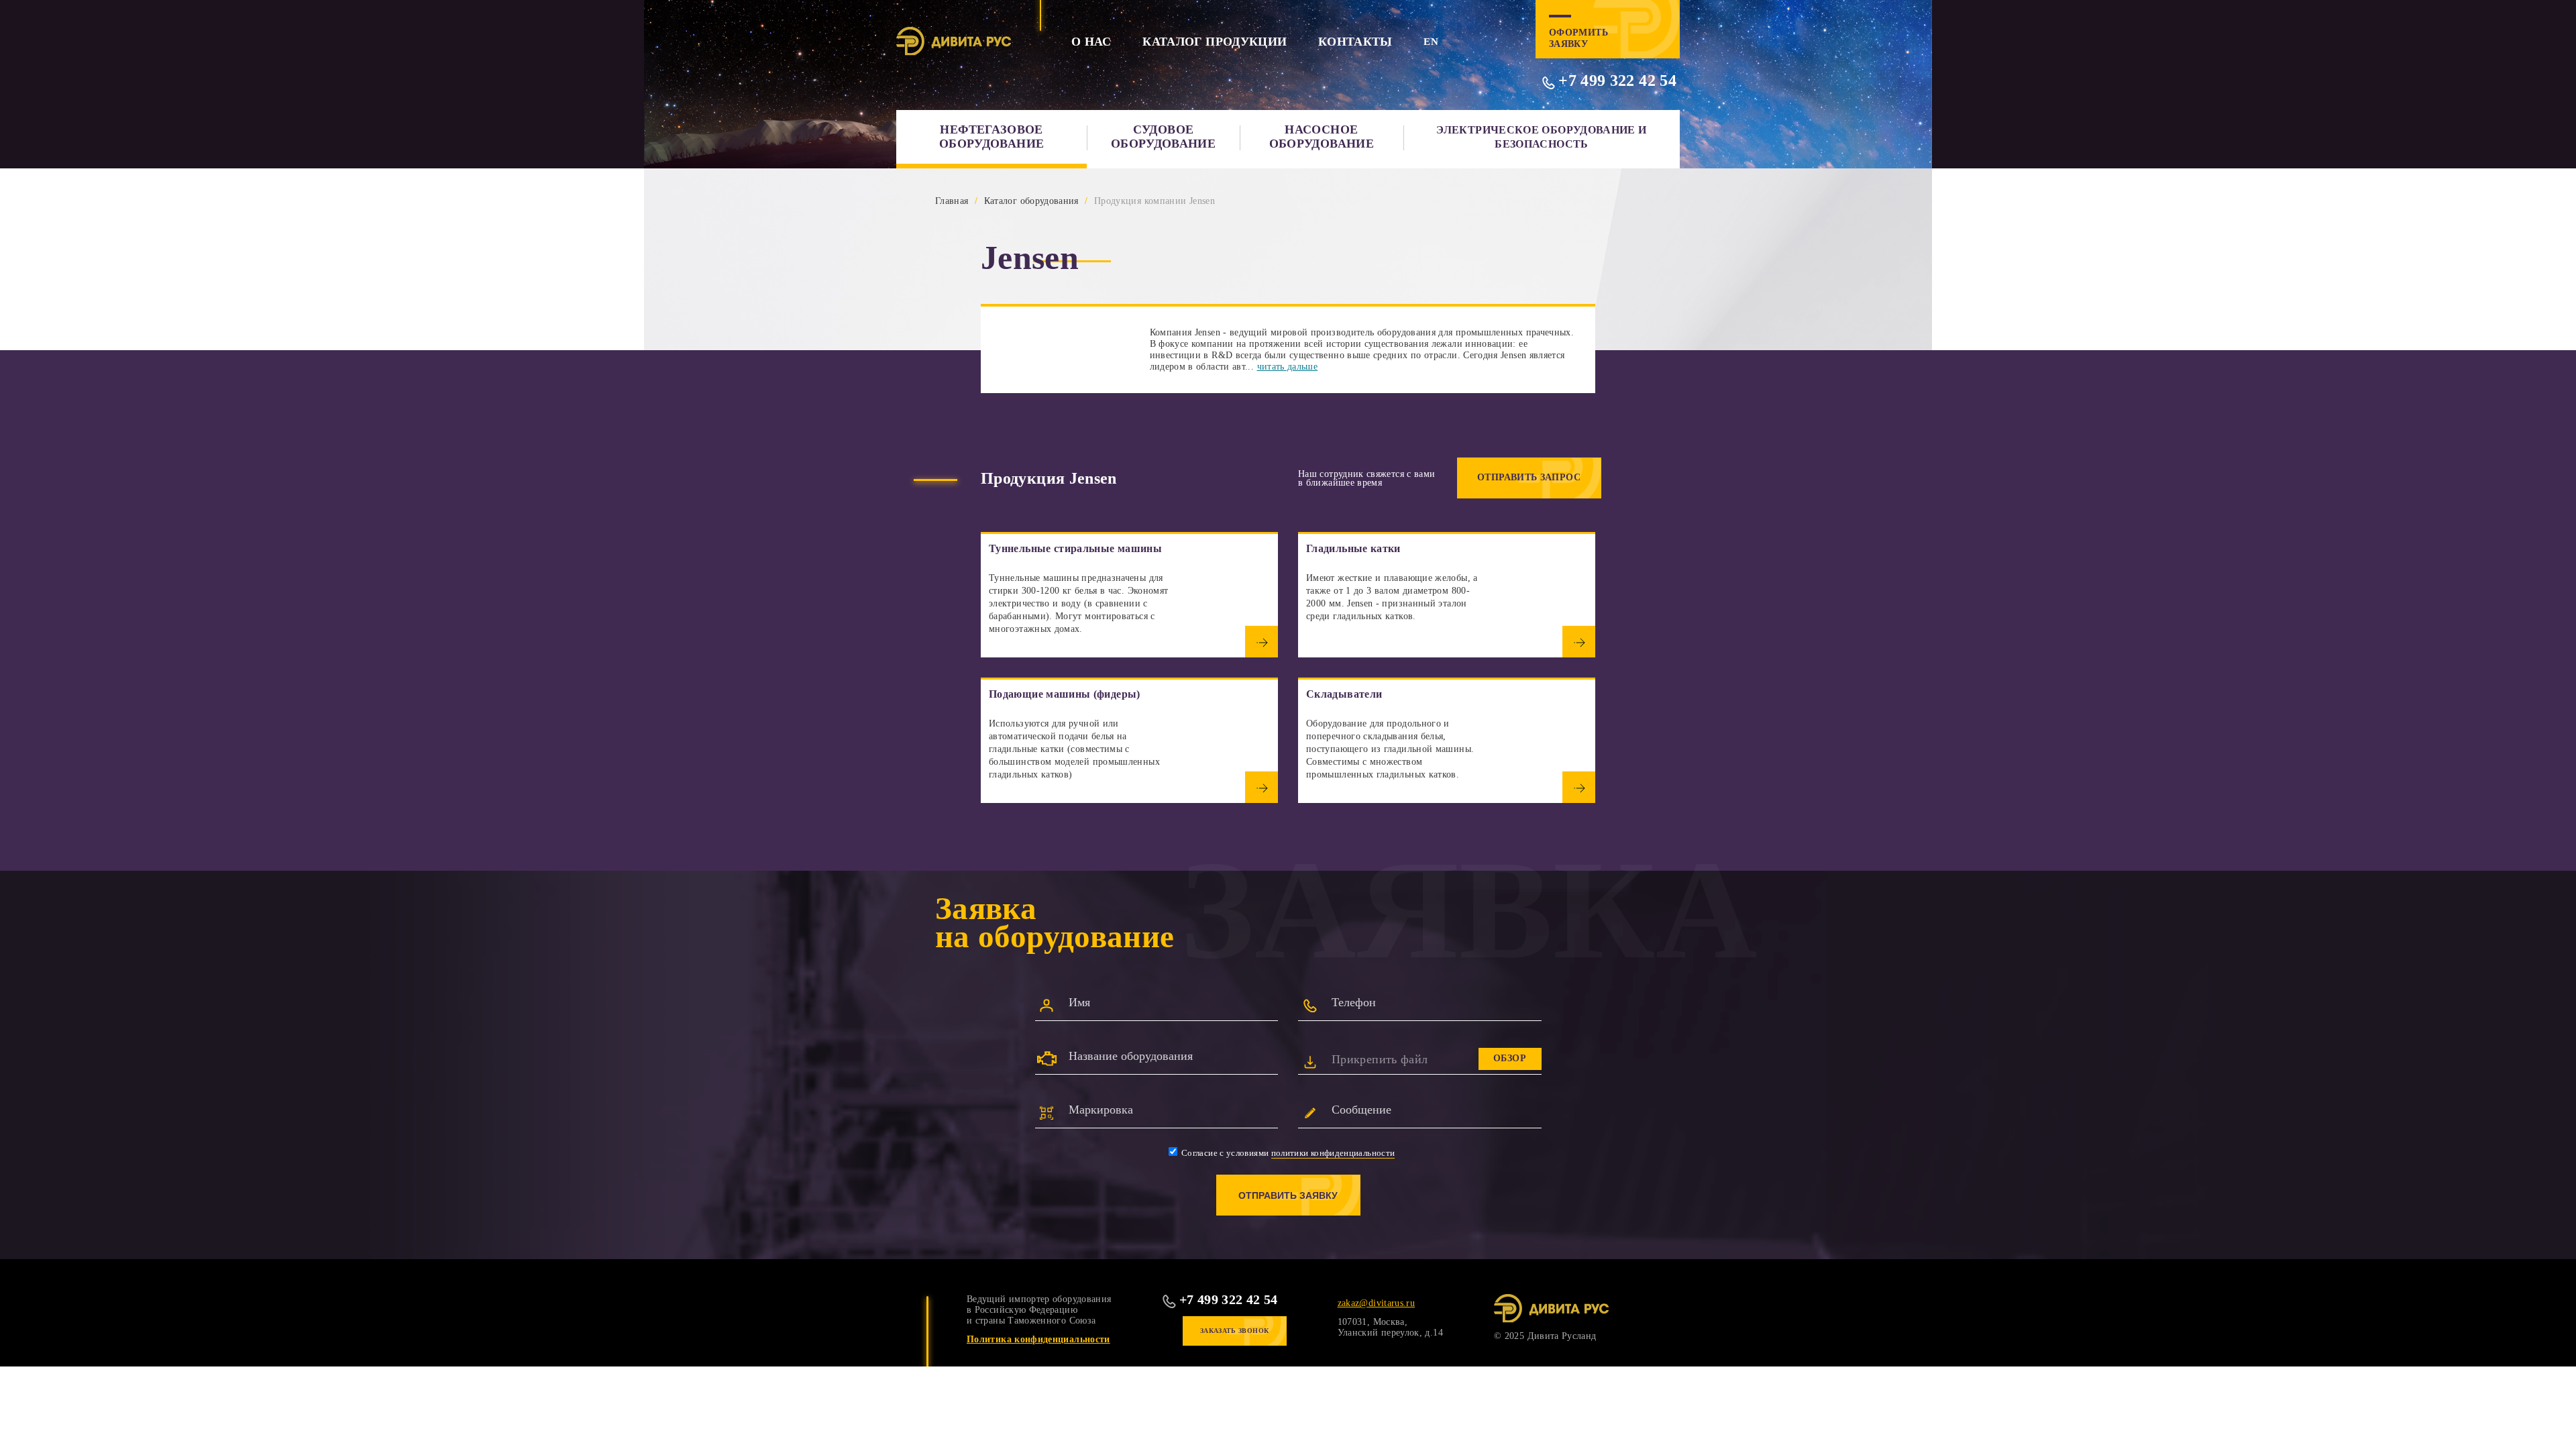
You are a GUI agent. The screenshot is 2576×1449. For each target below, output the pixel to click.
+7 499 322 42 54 (1617, 80)
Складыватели (1344, 694)
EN (1431, 42)
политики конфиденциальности (1333, 1153)
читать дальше (1288, 367)
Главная (952, 201)
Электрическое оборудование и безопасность (1541, 137)
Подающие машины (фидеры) (1065, 694)
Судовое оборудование (1163, 137)
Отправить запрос (1529, 477)
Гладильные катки (1353, 548)
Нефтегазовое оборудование (991, 137)
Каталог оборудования (1031, 201)
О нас (1091, 42)
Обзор (1510, 1058)
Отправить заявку (1288, 1195)
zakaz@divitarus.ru (1376, 1303)
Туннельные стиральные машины (1075, 548)
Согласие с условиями (1287, 1153)
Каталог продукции (1215, 42)
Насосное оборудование (1322, 137)
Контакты (1355, 42)
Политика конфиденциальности (1038, 1339)
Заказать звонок (1234, 1331)
